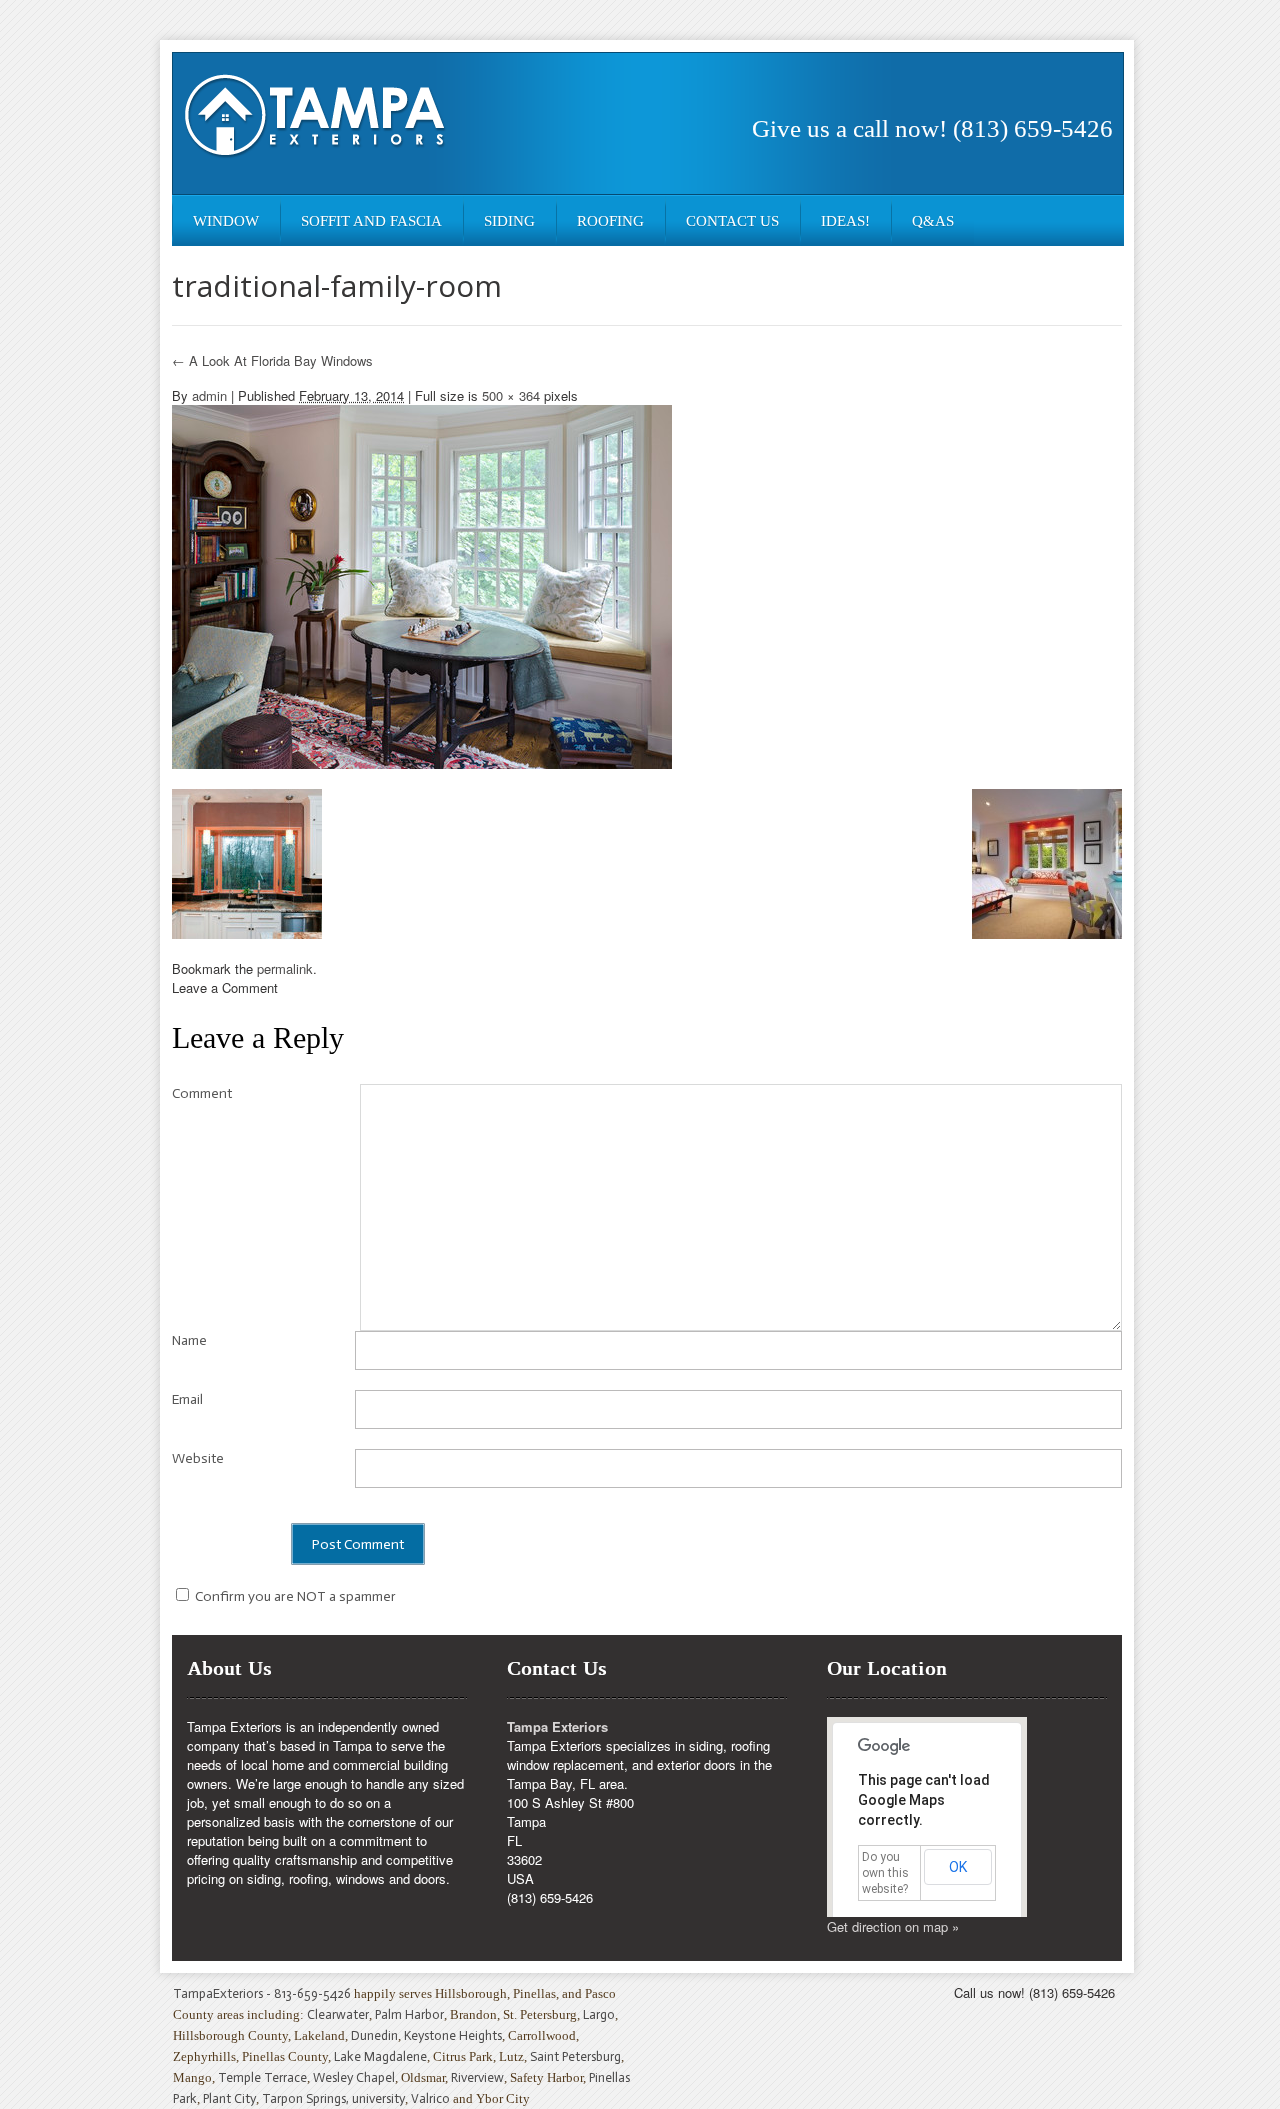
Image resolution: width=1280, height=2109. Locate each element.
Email (187, 1399)
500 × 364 (511, 395)
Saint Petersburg (575, 2056)
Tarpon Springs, (307, 2098)
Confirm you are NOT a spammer (294, 1596)
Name (189, 1340)
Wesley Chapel (354, 2077)
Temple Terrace (262, 2077)
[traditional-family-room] (422, 584)
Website (198, 1458)
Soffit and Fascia (371, 221)
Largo (599, 2014)
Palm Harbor (409, 2014)
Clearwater (338, 2014)
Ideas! (845, 221)
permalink (285, 968)
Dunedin (374, 2035)
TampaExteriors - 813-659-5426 (262, 1993)
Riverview (477, 2077)
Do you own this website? (885, 1873)
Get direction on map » (893, 1926)
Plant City (229, 2098)
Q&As (933, 221)
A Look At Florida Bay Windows (272, 360)
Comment (202, 1093)
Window (226, 221)
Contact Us (732, 221)
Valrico (430, 2098)
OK (958, 1867)
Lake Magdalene (380, 2056)
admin (209, 395)
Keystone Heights (453, 2035)
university (378, 2098)
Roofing (610, 221)
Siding (509, 221)
